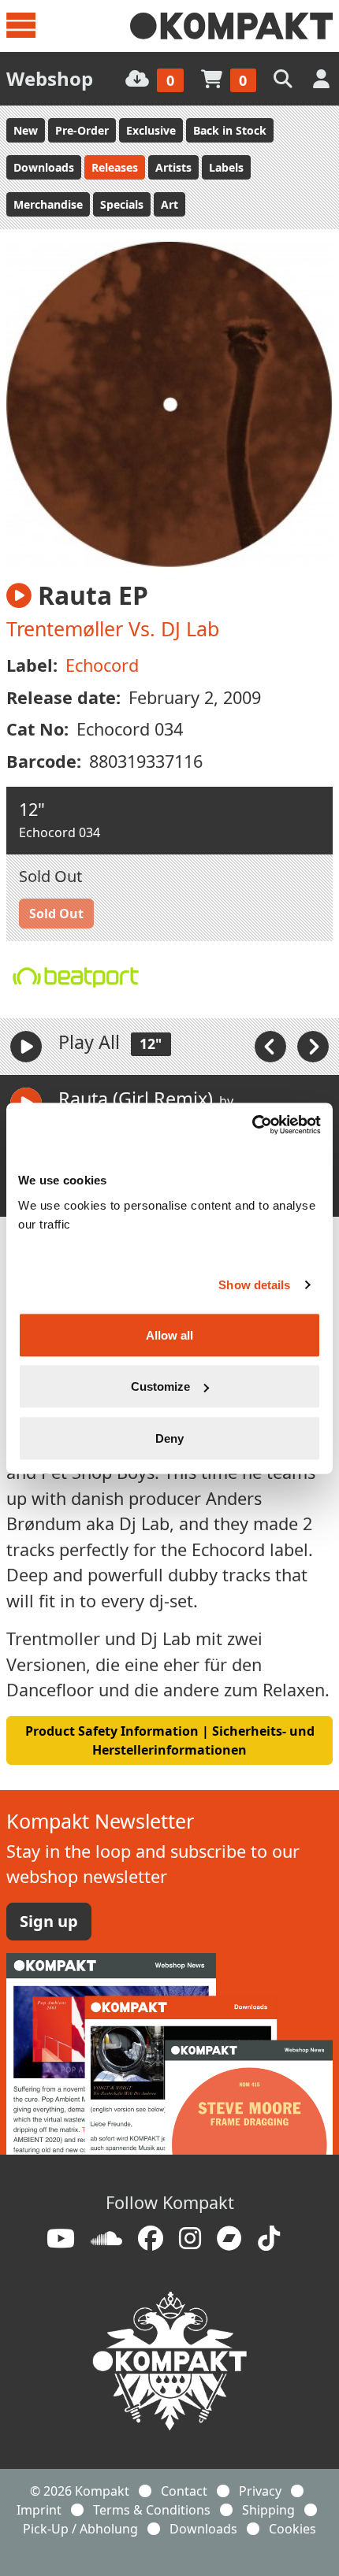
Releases (115, 167)
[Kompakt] (231, 26)
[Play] (26, 1047)
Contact (184, 2491)
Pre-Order (82, 130)
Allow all (169, 1334)
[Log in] (323, 78)
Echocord (102, 665)
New (26, 130)
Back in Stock (230, 130)
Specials (122, 204)
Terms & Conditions (152, 2510)
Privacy (260, 2491)
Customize (160, 1386)
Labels (226, 167)
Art (169, 204)
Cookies (292, 2529)
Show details (254, 1285)
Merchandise (48, 204)
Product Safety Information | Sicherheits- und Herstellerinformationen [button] (170, 1740)
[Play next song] (313, 1046)
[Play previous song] (272, 1046)
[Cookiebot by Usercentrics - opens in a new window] (252, 1125)
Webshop (50, 78)
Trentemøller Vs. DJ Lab (113, 628)
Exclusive (151, 130)
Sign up (49, 1921)
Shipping (268, 2510)
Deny (169, 1438)
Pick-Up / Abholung (80, 2529)
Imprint (39, 2510)
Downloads (44, 167)
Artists (173, 167)
